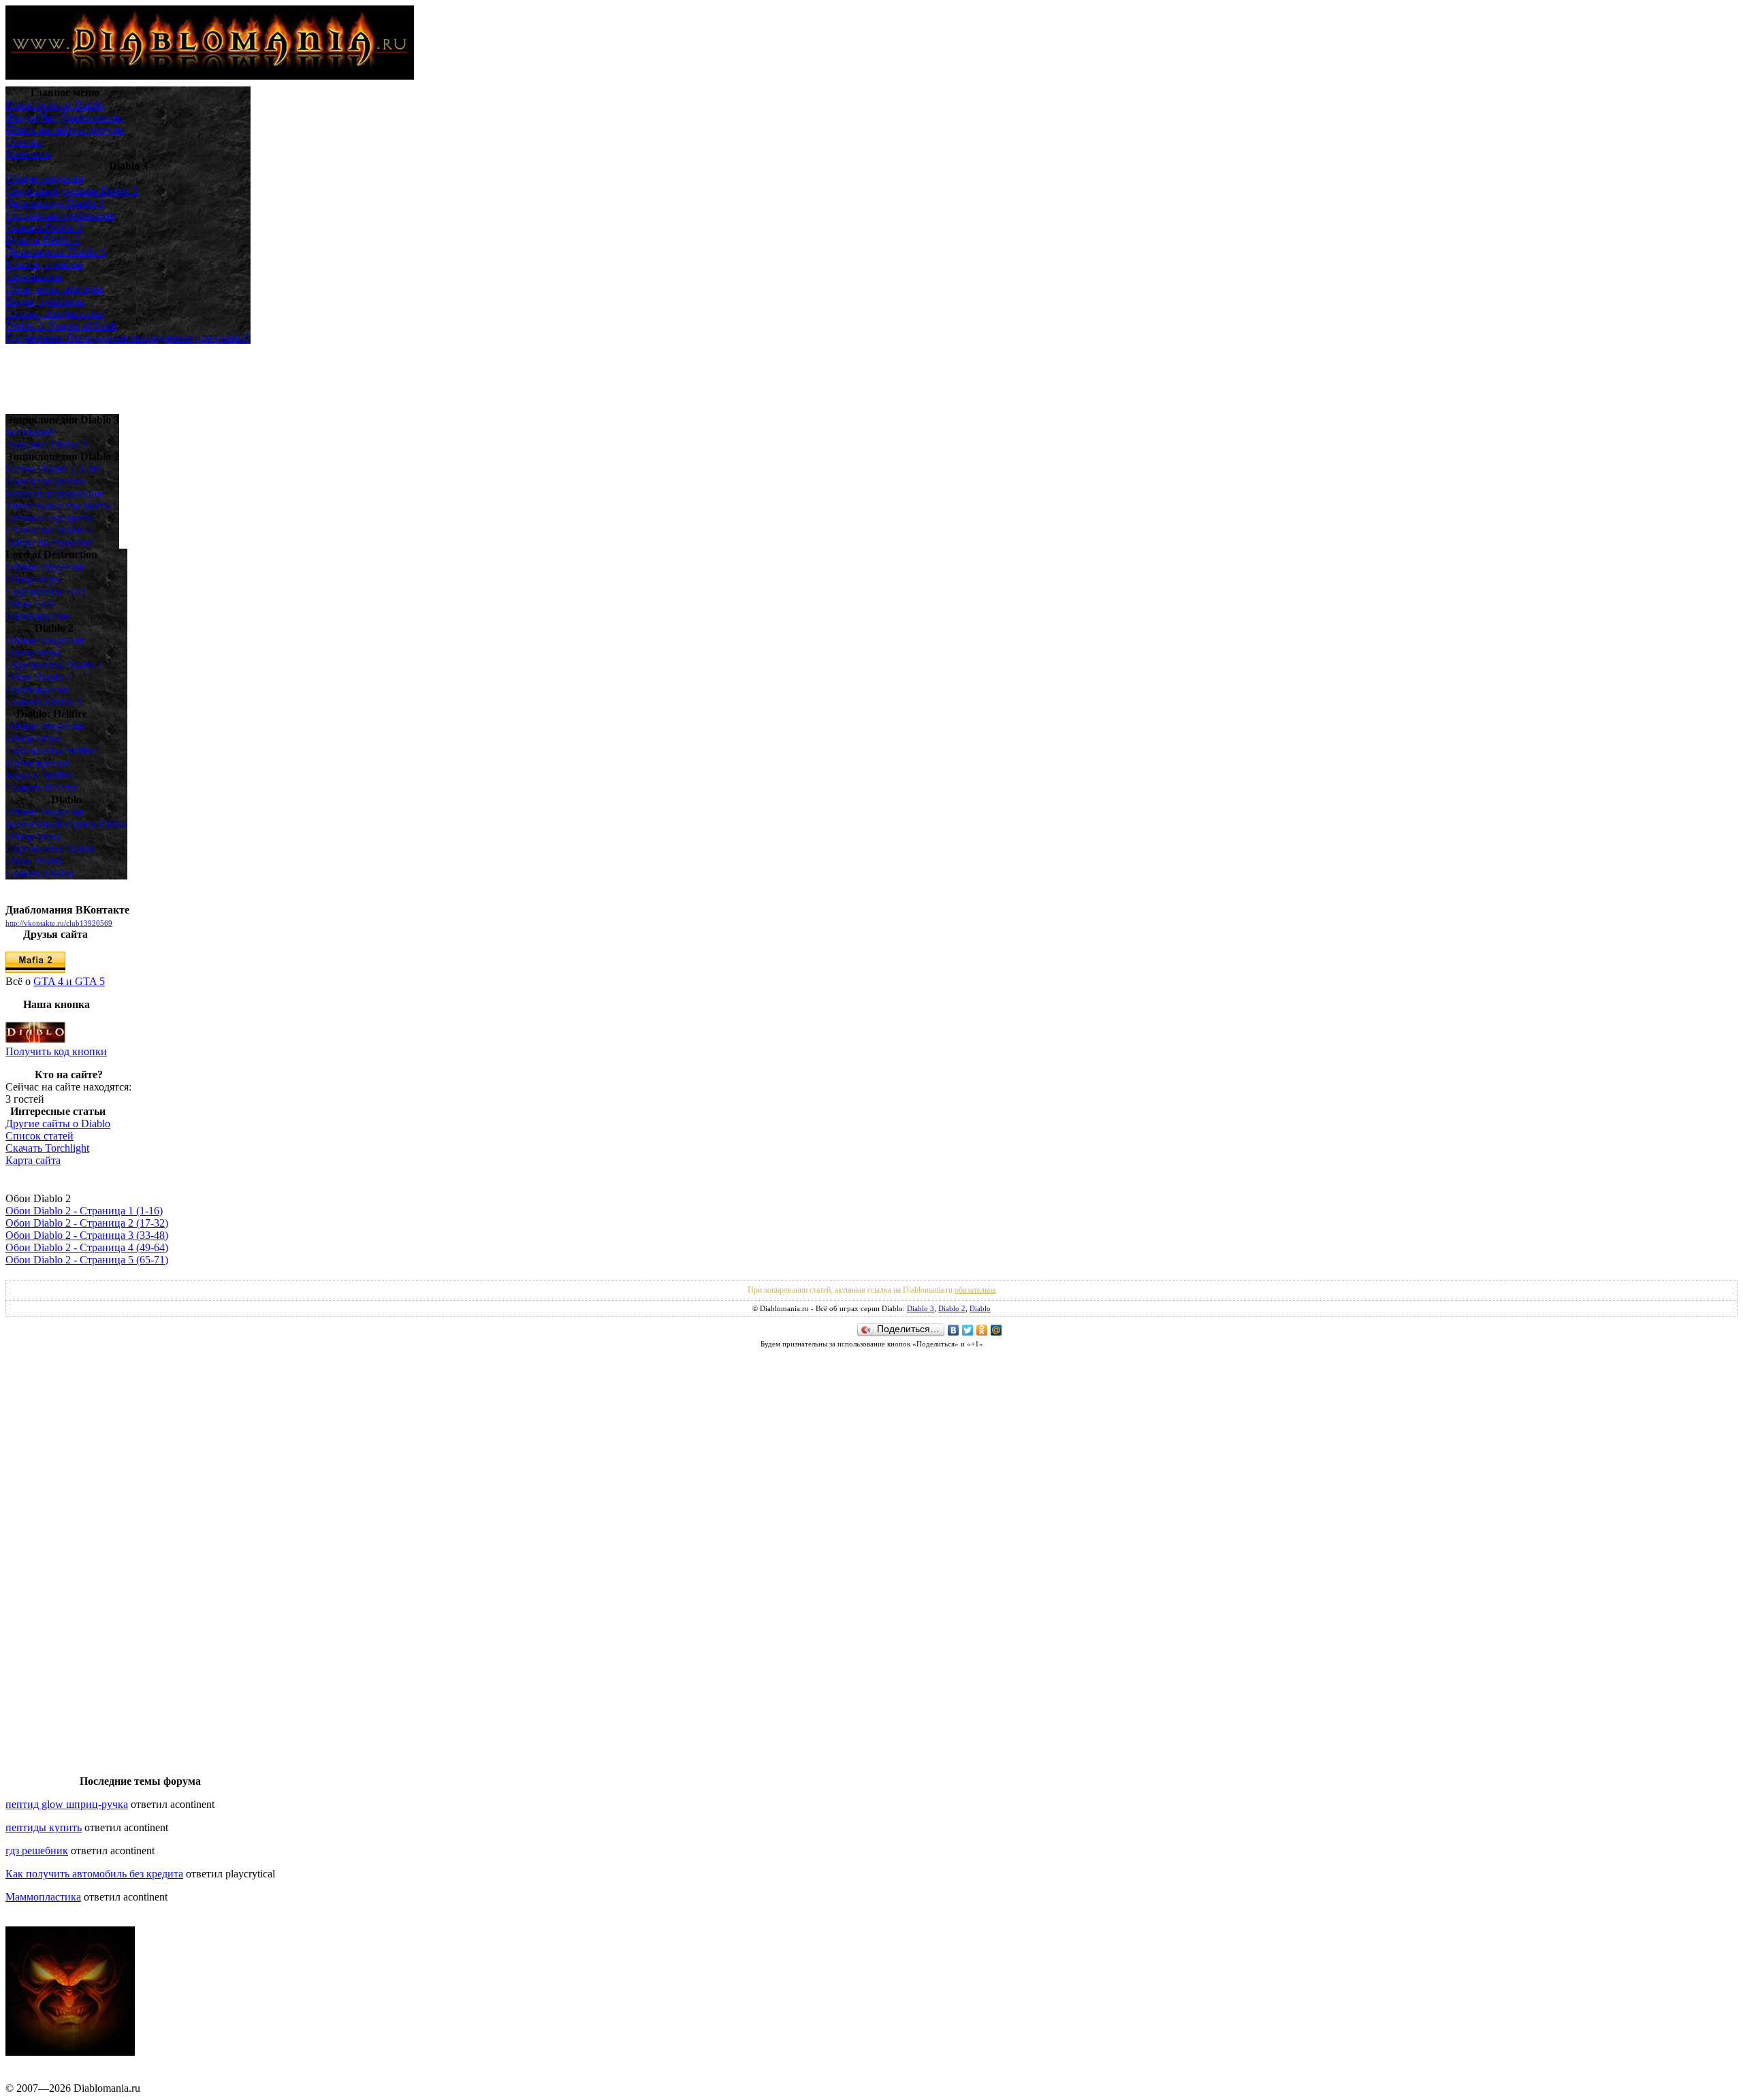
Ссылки (24, 141)
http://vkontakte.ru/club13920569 (59, 923)
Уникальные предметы (59, 505)
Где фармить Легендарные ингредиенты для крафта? (128, 337)
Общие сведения (44, 178)
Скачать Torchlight (47, 1148)
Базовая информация (54, 493)
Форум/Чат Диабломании (65, 117)
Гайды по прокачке (50, 542)
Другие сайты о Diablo (58, 1124)
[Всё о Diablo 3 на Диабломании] (35, 1039)
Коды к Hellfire (40, 775)
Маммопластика (43, 1897)
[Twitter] (968, 1330)
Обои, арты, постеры (54, 288)
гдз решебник (37, 1851)
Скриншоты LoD (45, 591)
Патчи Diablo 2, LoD (53, 469)
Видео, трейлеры (45, 301)
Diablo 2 (952, 1308)
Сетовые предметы (50, 518)
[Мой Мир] (996, 1330)
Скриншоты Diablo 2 (54, 665)
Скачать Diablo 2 (44, 701)
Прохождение (37, 616)
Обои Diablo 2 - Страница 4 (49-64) (87, 1247)
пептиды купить (44, 1827)
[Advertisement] (67, 378)
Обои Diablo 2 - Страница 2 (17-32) (87, 1223)
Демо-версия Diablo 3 (55, 252)
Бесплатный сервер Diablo (66, 824)
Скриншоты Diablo (50, 849)
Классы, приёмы (44, 264)
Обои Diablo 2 (38, 677)
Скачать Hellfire (42, 787)
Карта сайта (33, 1160)
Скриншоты (34, 276)
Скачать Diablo (40, 873)
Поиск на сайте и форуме (64, 129)
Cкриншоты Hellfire (51, 750)
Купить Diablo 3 (43, 239)
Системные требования (60, 215)
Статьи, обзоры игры (54, 313)
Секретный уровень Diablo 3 (72, 190)
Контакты (28, 154)
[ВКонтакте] (954, 1330)
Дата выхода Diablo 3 (54, 203)
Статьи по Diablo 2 (49, 530)
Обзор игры (33, 579)
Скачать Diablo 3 (44, 227)
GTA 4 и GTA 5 (69, 981)
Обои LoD (30, 603)
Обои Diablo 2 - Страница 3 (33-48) (87, 1235)
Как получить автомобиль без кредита (94, 1874)
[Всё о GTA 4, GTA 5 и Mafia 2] (35, 969)
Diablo (980, 1308)
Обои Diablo (34, 861)
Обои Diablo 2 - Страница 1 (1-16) (84, 1211)
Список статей (39, 1136)
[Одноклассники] (982, 1330)
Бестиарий (30, 432)
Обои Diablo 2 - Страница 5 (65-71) (87, 1260)
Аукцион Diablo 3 (47, 444)
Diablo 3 (921, 1308)
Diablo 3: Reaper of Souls (61, 325)
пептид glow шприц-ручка (67, 1804)
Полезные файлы (45, 481)
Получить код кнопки (56, 1051)
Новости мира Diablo (54, 104)
